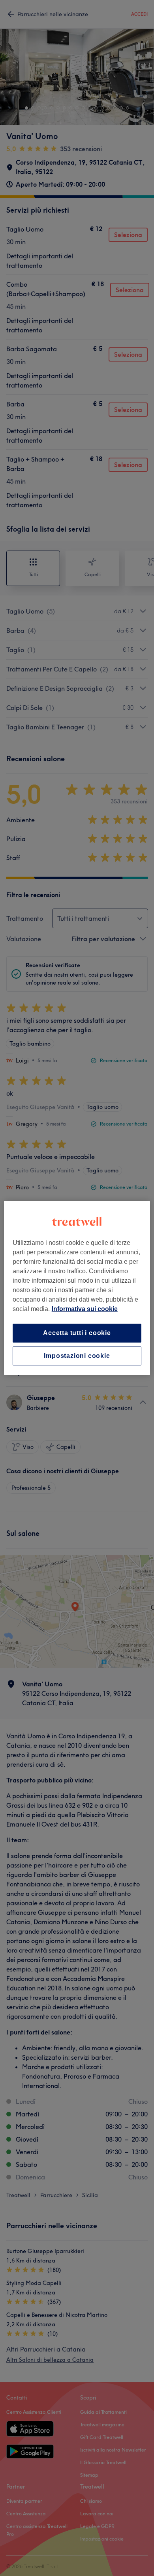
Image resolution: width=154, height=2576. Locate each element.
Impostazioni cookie (77, 1356)
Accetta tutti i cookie (77, 1333)
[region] (77, 1288)
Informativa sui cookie (85, 1309)
